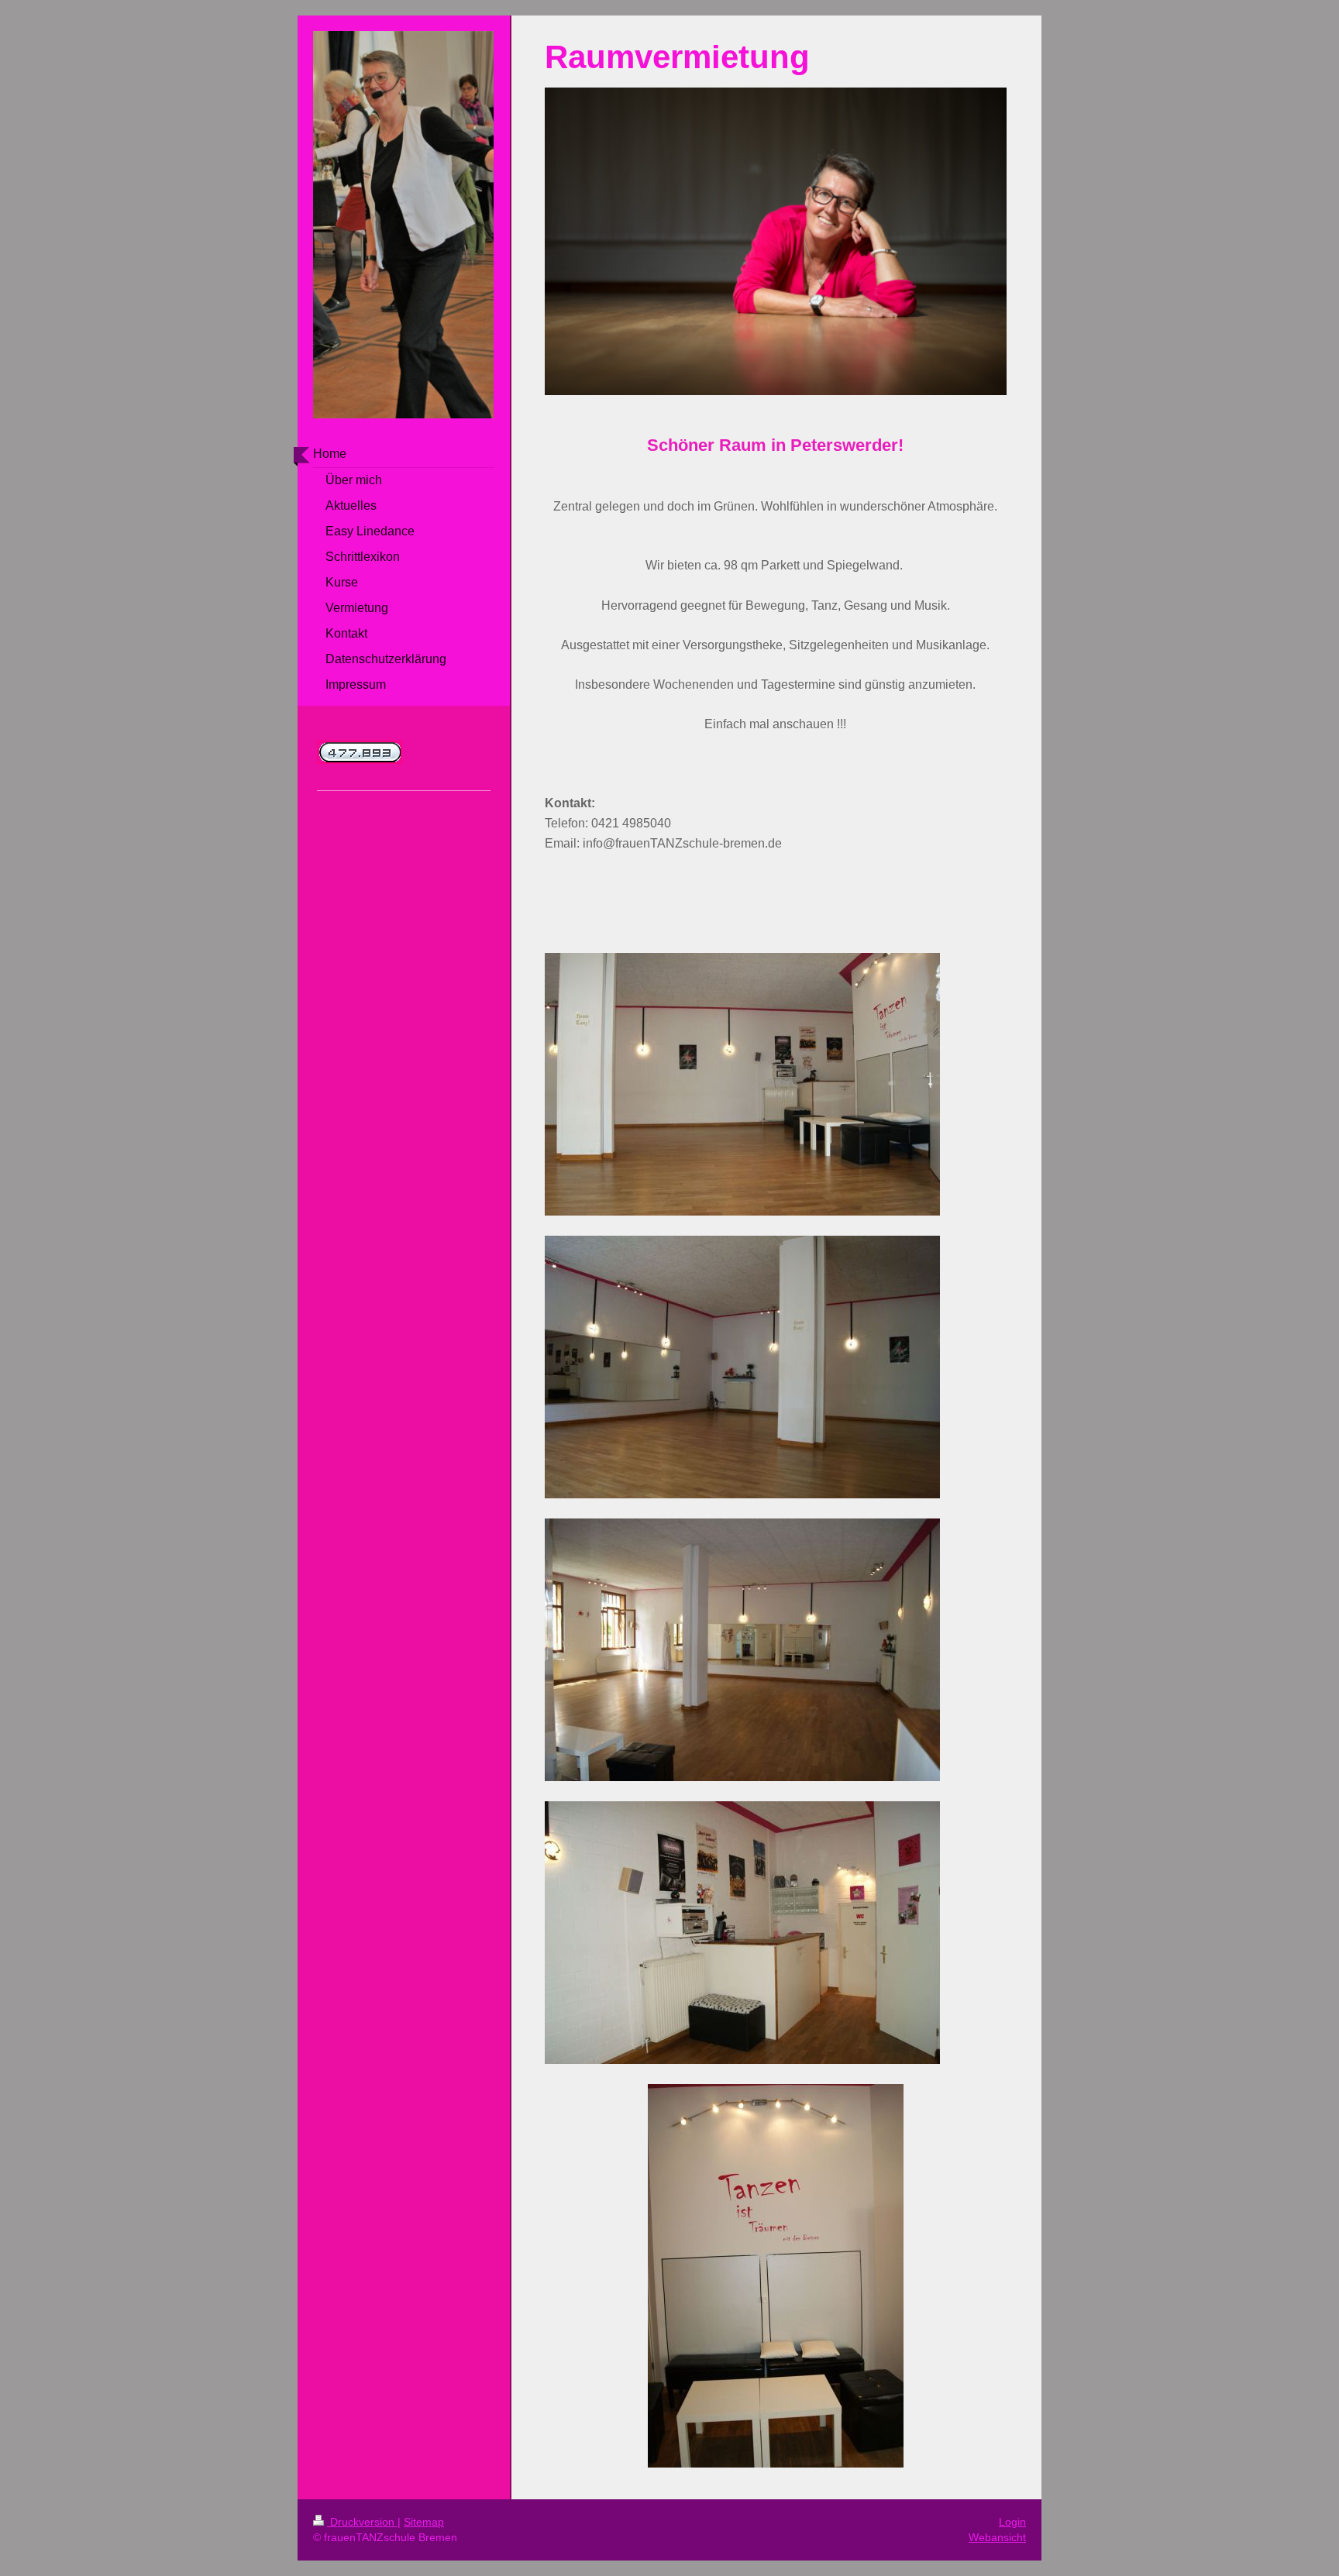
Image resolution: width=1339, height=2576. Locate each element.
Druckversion (362, 2522)
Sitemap (424, 2522)
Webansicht (997, 2537)
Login (1012, 2522)
